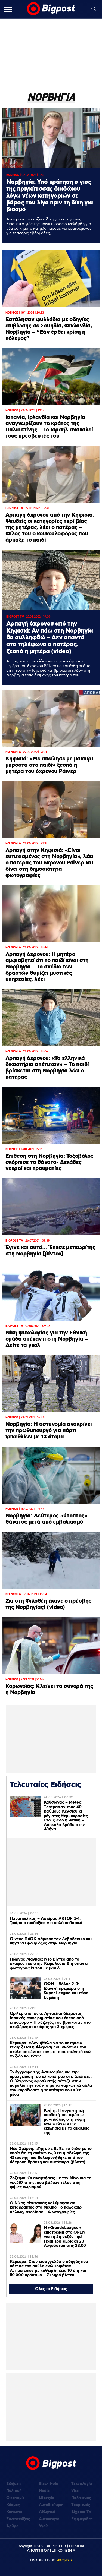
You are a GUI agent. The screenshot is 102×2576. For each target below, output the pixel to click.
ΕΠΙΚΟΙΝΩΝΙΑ (63, 2550)
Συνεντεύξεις (18, 2519)
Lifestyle (47, 2498)
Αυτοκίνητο (49, 2519)
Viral (75, 2491)
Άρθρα (12, 2526)
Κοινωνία (14, 2512)
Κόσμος (13, 2505)
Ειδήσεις (14, 2484)
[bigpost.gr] (51, 9)
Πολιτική (14, 2491)
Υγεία (44, 2526)
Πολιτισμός (81, 2498)
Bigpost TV (81, 2512)
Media (44, 2491)
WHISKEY (64, 2560)
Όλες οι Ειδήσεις (51, 2289)
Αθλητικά (47, 2512)
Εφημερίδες (82, 2519)
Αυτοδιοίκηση (51, 2505)
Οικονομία (16, 2498)
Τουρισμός (81, 2505)
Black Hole (49, 2484)
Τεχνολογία (82, 2484)
